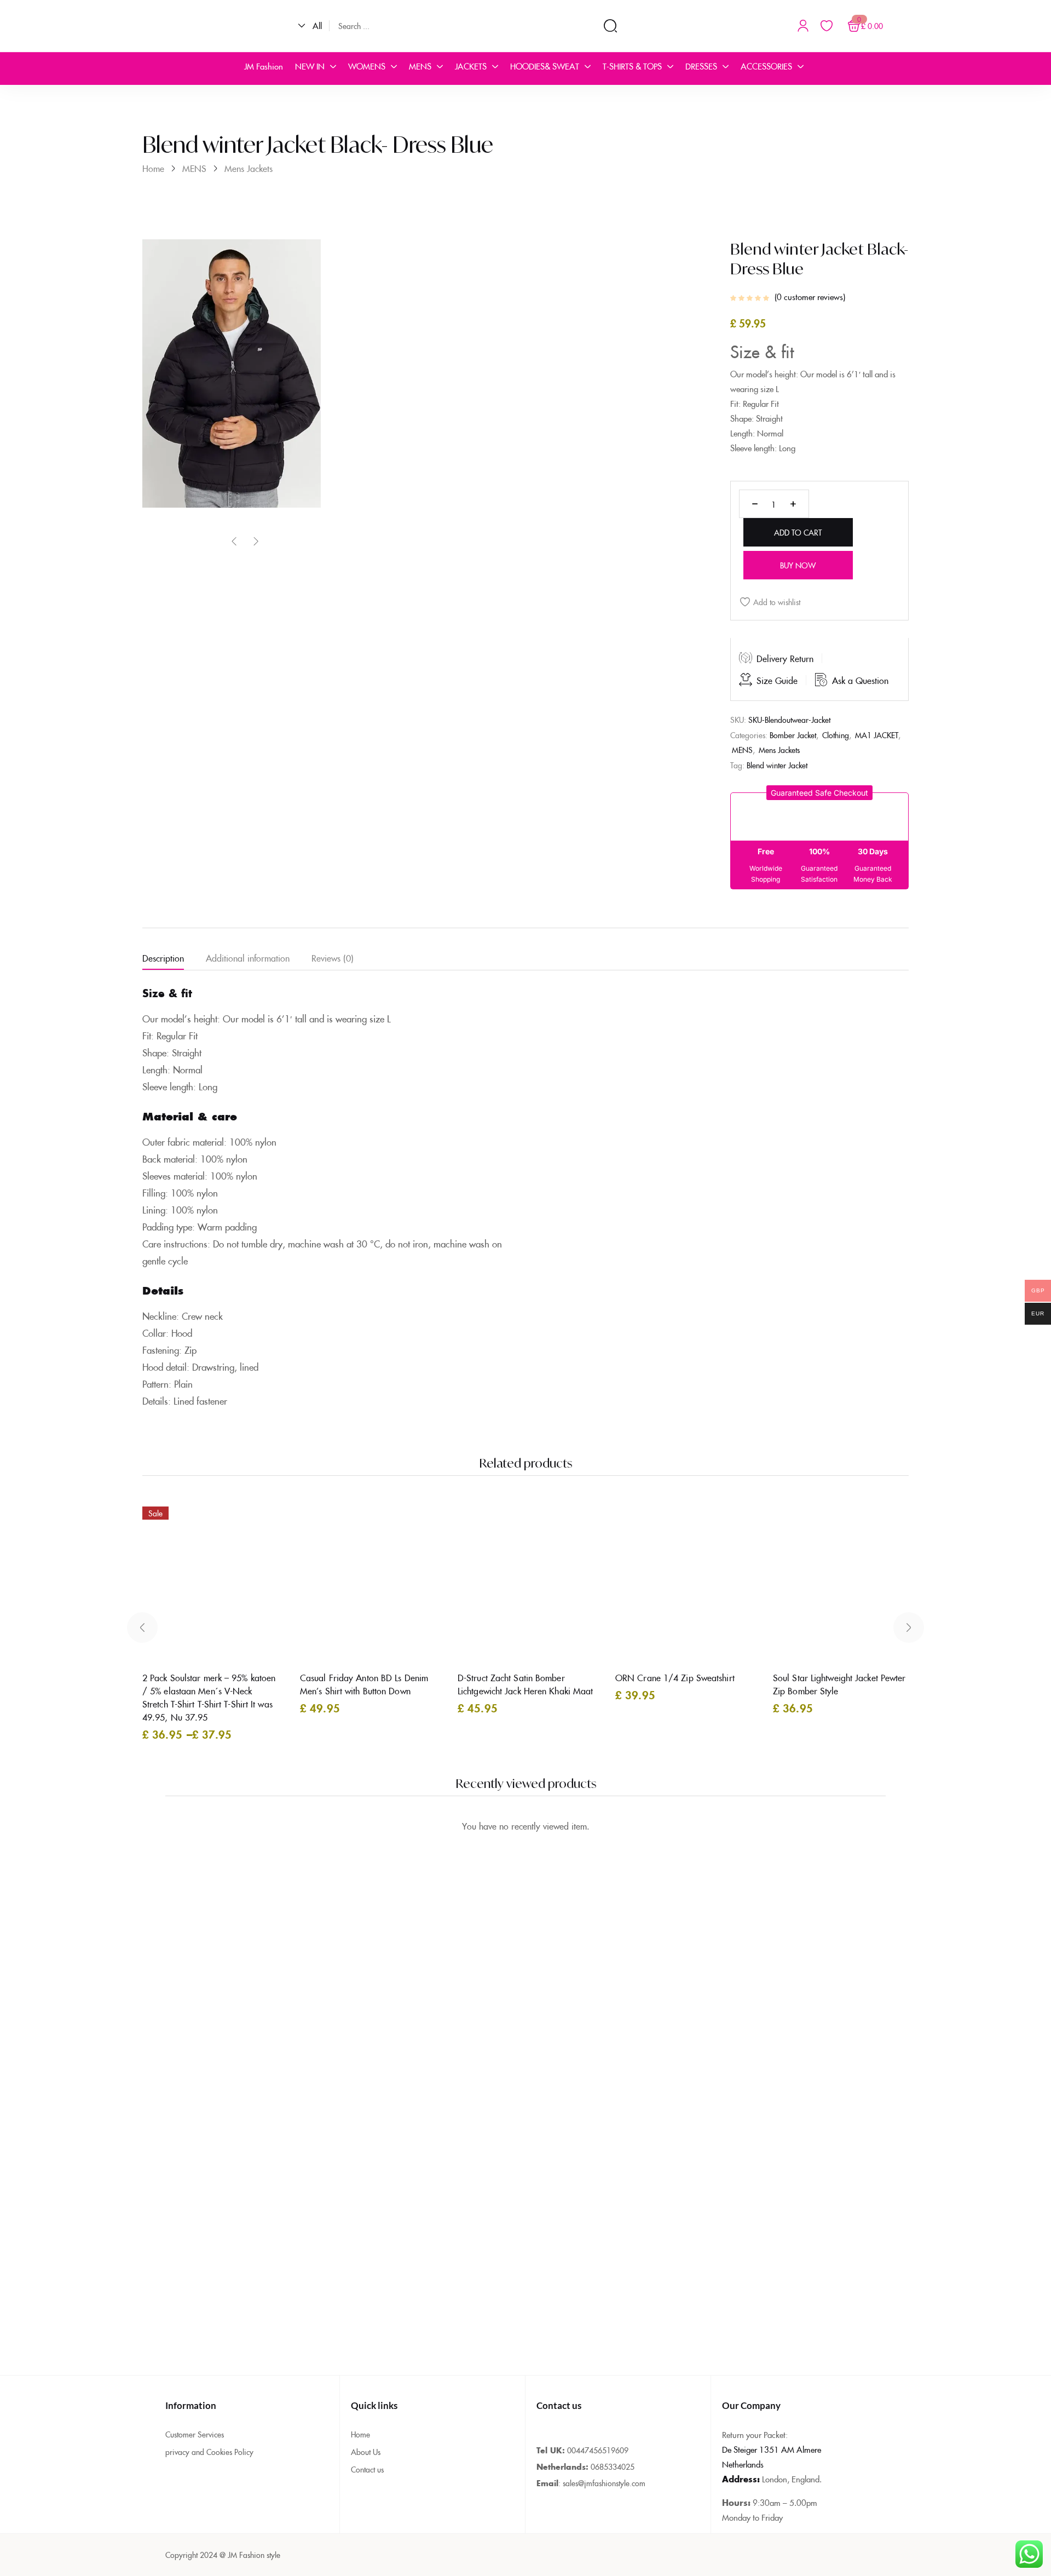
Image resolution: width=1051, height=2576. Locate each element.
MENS (194, 168)
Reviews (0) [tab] (333, 958)
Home (153, 168)
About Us (366, 2452)
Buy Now (798, 565)
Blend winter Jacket (777, 765)
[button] (314, 26)
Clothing (836, 735)
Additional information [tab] (248, 958)
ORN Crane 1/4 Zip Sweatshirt (675, 1677)
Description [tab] (163, 958)
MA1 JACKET (877, 735)
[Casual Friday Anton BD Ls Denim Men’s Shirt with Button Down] (382, 1580)
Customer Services (195, 2434)
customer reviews (810, 297)
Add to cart (798, 532)
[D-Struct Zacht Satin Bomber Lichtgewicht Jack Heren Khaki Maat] (540, 1580)
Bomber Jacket (793, 735)
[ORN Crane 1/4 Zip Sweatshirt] (697, 1580)
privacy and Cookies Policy (209, 2452)
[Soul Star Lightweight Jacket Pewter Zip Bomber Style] (855, 1580)
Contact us (367, 2469)
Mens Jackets (249, 168)
